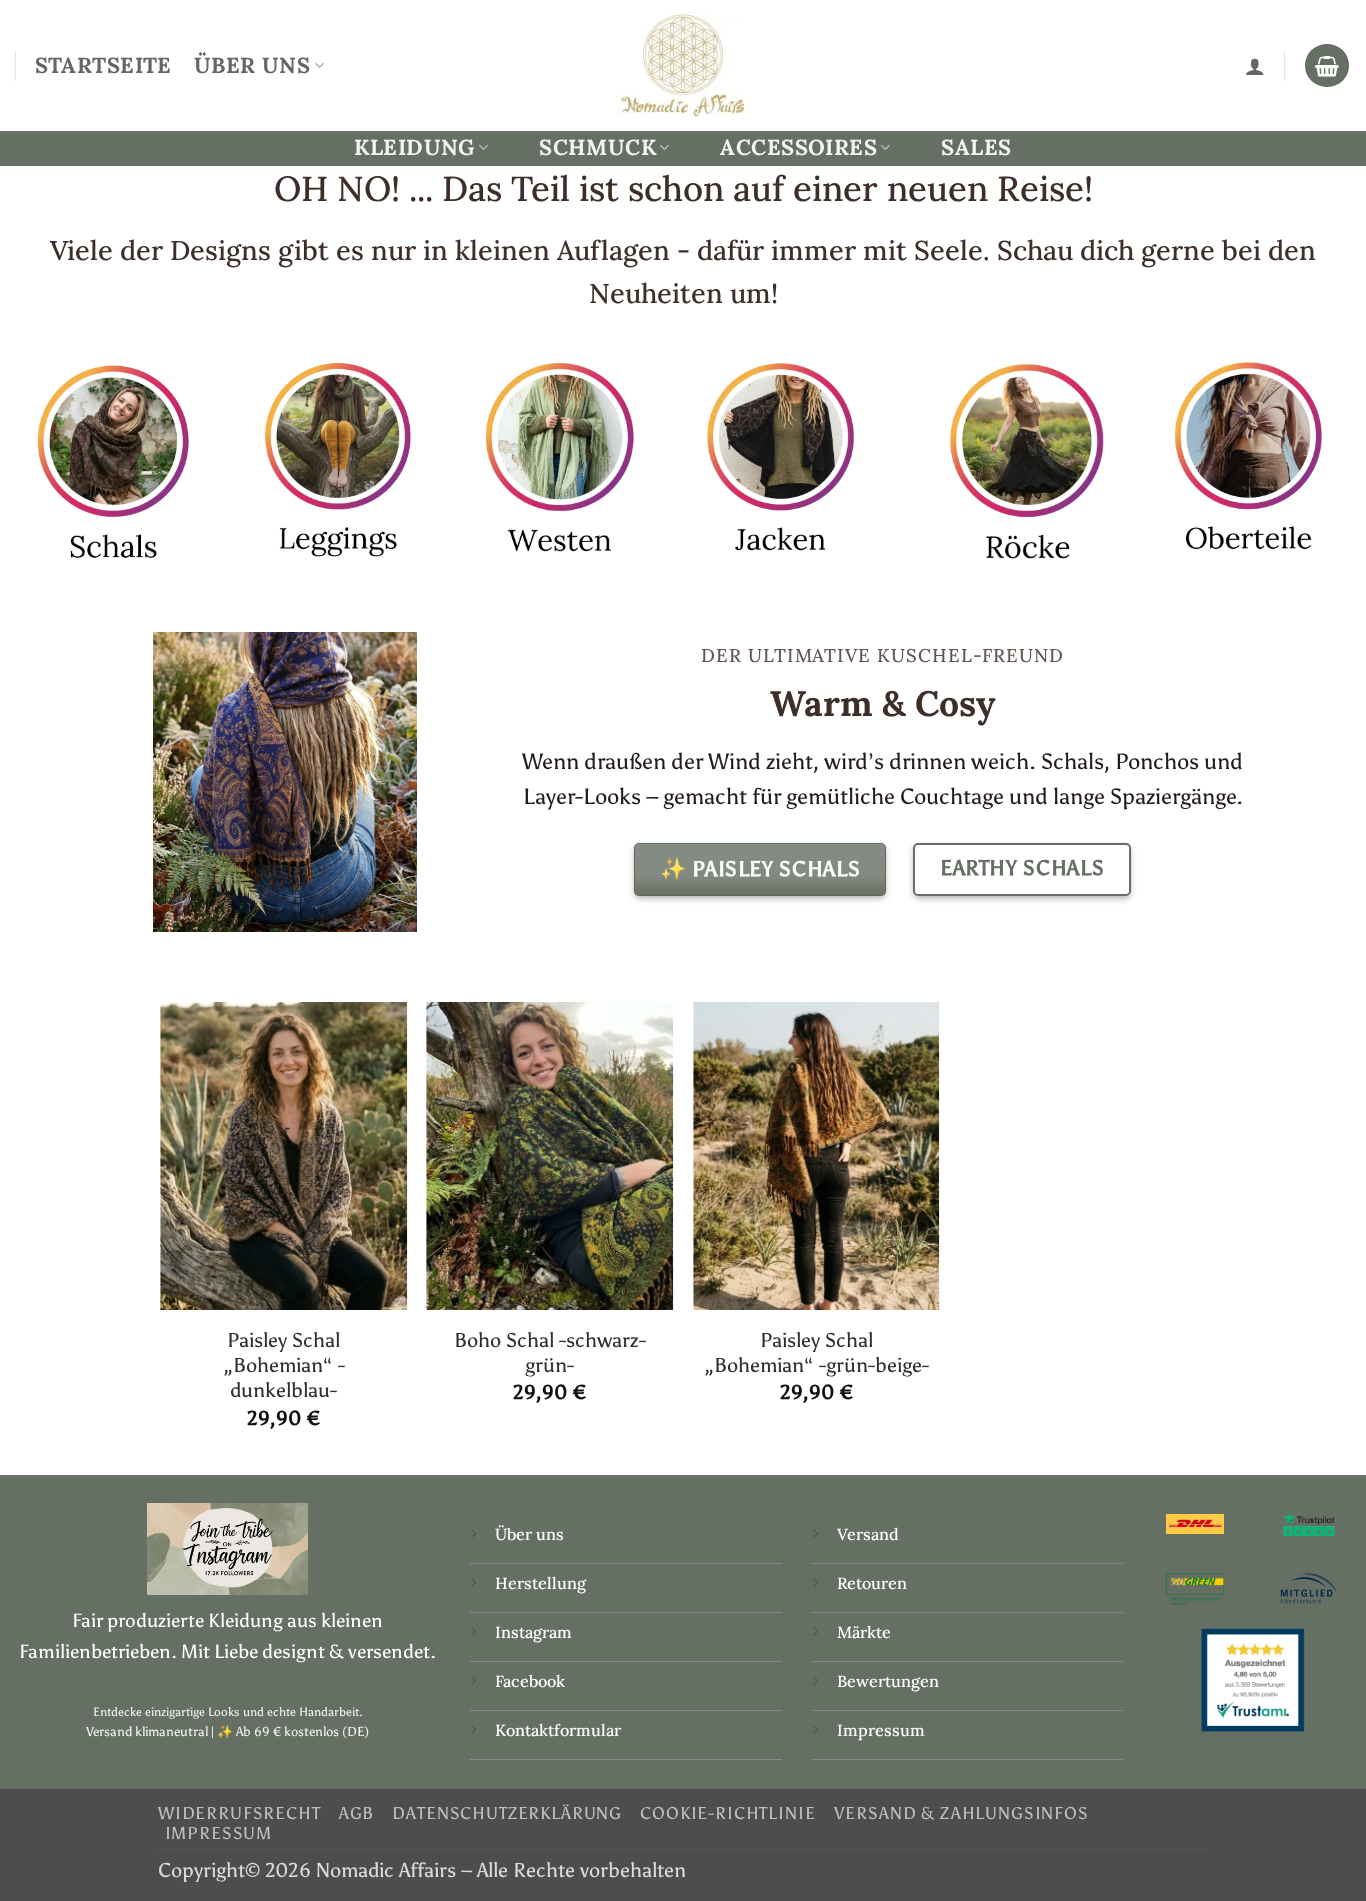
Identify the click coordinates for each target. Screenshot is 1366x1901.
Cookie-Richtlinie (727, 1813)
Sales (976, 147)
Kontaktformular (558, 1730)
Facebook (530, 1681)
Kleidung (414, 147)
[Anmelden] (1255, 66)
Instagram (535, 1632)
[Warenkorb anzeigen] (1327, 66)
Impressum (881, 1730)
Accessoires (798, 147)
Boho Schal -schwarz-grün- (550, 1352)
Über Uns (252, 65)
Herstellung (540, 1583)
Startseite (103, 65)
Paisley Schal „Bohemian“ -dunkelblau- (284, 1365)
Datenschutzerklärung (507, 1813)
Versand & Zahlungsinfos (961, 1813)
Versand (868, 1534)
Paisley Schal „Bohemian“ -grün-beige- (816, 1352)
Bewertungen (888, 1681)
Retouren (872, 1583)
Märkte (864, 1632)
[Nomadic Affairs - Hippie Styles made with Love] (683, 65)
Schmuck (597, 147)
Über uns (529, 1534)
